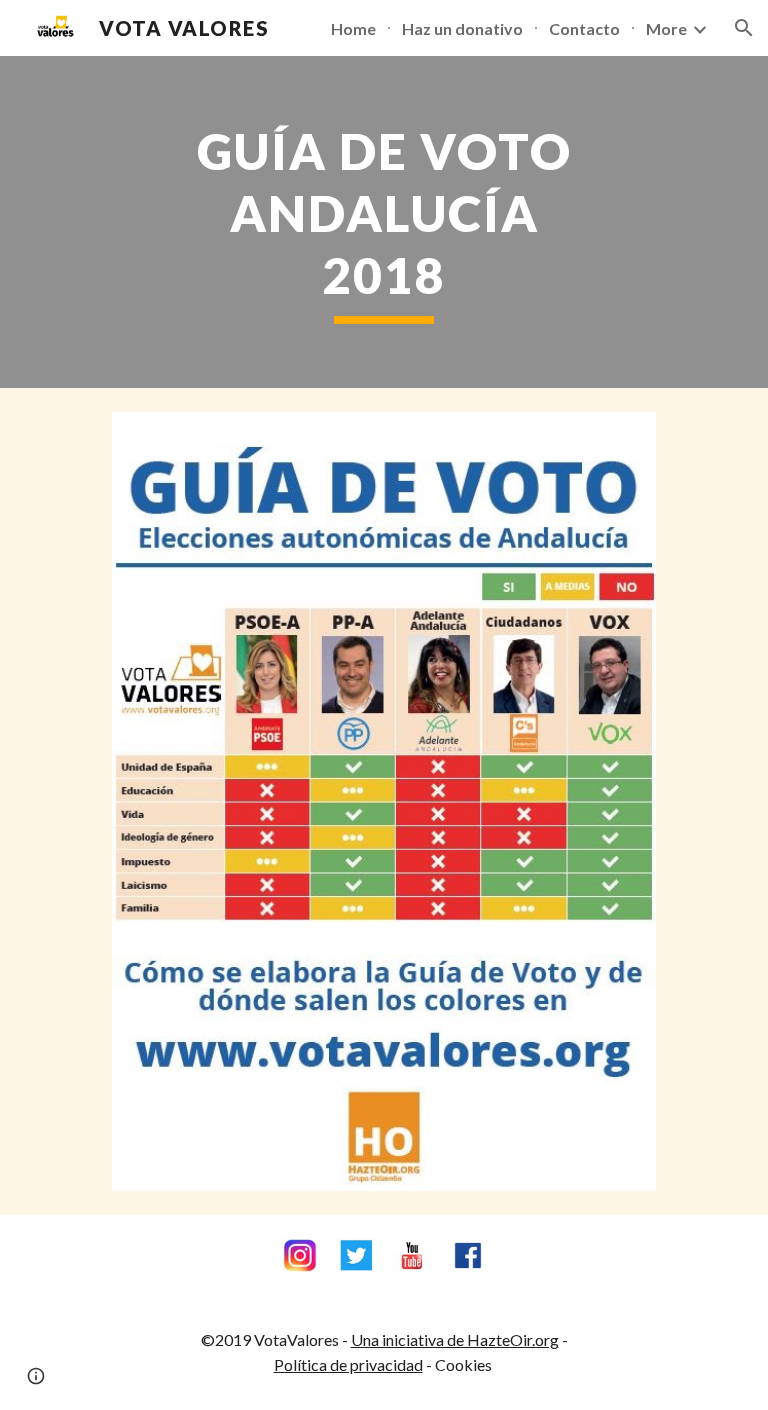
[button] (744, 28)
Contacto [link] (584, 28)
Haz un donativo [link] (462, 28)
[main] (383, 222)
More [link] (666, 28)
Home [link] (353, 28)
